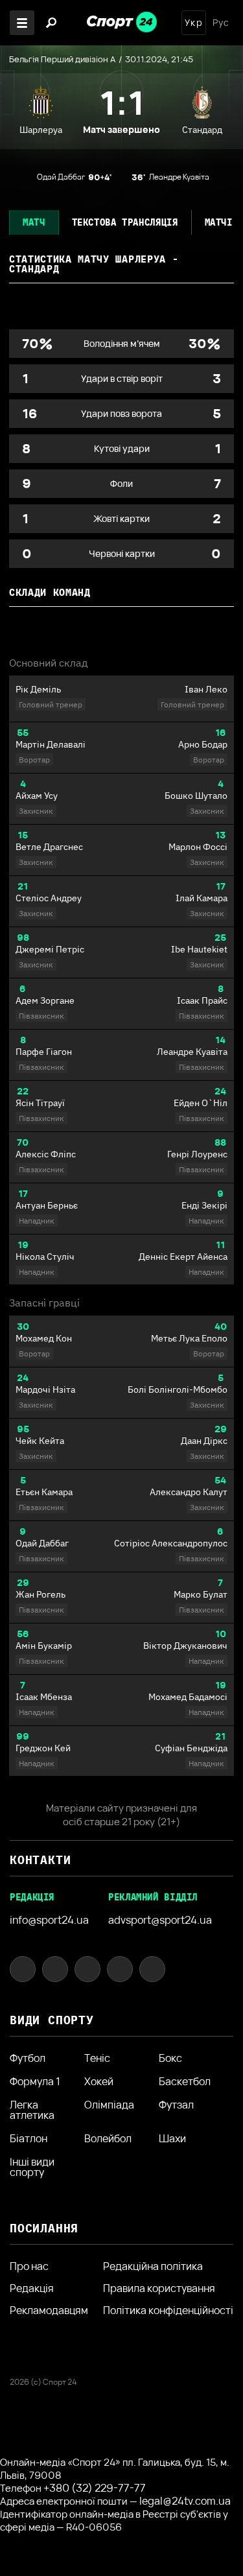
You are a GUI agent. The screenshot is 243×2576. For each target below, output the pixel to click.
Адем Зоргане (45, 1000)
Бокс (170, 2058)
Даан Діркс (204, 1441)
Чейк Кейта (40, 1441)
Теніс (97, 2058)
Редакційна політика (153, 2266)
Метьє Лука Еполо (189, 1338)
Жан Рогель (40, 1594)
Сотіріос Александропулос (171, 1543)
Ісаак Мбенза (44, 1697)
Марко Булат (201, 1594)
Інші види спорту (32, 2167)
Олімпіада (109, 2106)
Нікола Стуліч (45, 1257)
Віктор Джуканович (185, 1646)
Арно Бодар (203, 744)
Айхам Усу (37, 796)
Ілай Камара (202, 898)
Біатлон (29, 2138)
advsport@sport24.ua (160, 1920)
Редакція (32, 2288)
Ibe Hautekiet (199, 949)
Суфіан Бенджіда (191, 1748)
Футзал (176, 2106)
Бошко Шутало (196, 796)
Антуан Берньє (47, 1205)
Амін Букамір (44, 1646)
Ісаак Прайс (202, 1000)
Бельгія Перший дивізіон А (62, 59)
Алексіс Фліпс (46, 1154)
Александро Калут (189, 1492)
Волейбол (108, 2138)
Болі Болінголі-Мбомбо (178, 1389)
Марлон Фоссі (198, 847)
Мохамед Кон (44, 1338)
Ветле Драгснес (49, 847)
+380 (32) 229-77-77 (95, 2488)
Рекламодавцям (49, 2310)
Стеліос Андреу (49, 898)
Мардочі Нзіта (45, 1389)
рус (221, 23)
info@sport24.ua (49, 1920)
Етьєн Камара (44, 1492)
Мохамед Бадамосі (188, 1697)
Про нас (29, 2266)
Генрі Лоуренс (197, 1154)
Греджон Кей (43, 1748)
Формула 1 (35, 2081)
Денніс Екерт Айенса (183, 1257)
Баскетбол (185, 2081)
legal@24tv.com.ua (185, 2501)
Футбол (28, 2058)
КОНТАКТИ (40, 1860)
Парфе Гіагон (44, 1052)
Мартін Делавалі (51, 744)
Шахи (172, 2138)
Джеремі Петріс (50, 949)
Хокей (99, 2081)
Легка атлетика (32, 2110)
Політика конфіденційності (168, 2310)
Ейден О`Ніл (201, 1103)
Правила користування (159, 2288)
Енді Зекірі (204, 1205)
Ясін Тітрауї (40, 1103)
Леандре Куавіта (192, 1052)
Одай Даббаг (42, 1543)
